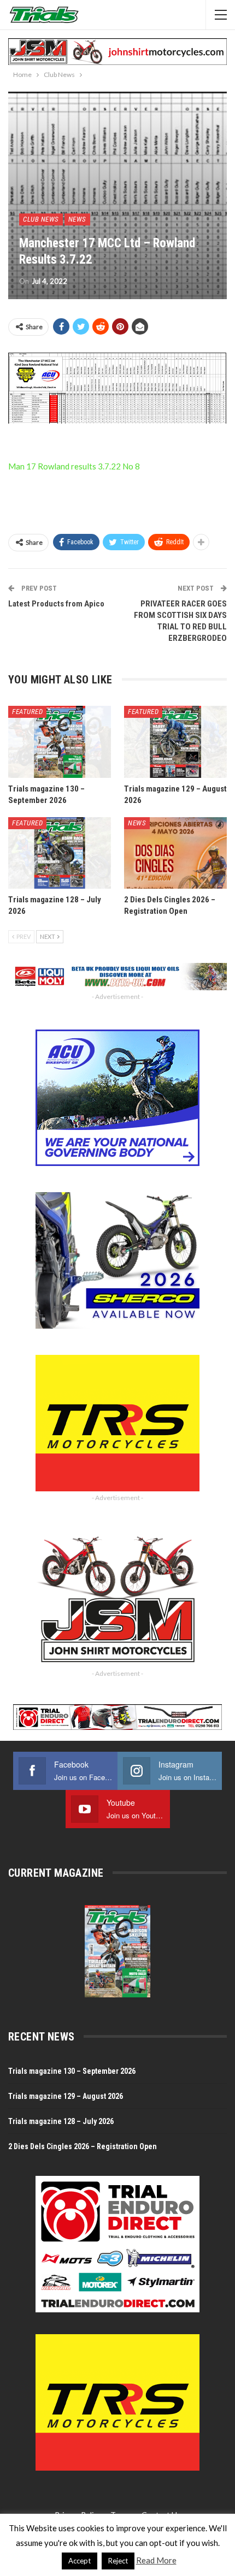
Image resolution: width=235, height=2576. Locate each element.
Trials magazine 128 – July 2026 (61, 2121)
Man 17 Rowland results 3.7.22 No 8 (74, 466)
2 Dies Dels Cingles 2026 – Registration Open (83, 2146)
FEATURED (27, 712)
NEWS (77, 219)
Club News (41, 219)
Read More (156, 2560)
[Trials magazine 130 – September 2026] (60, 742)
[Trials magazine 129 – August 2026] (175, 742)
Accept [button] (80, 2561)
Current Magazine (56, 1873)
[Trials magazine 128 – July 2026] (60, 853)
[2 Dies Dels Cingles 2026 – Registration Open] (175, 853)
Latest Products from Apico (56, 604)
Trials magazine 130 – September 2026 (72, 2071)
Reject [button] (118, 2561)
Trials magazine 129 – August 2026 (66, 2096)
